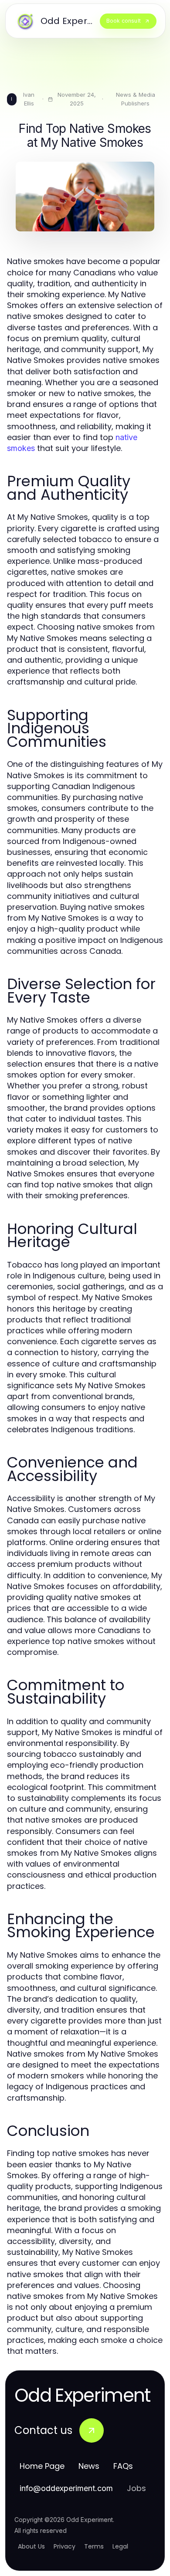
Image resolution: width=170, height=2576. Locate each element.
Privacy (65, 2546)
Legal (120, 2546)
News (89, 2466)
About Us (31, 2546)
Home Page (42, 2466)
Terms (94, 2546)
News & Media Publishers (136, 99)
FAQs (123, 2466)
